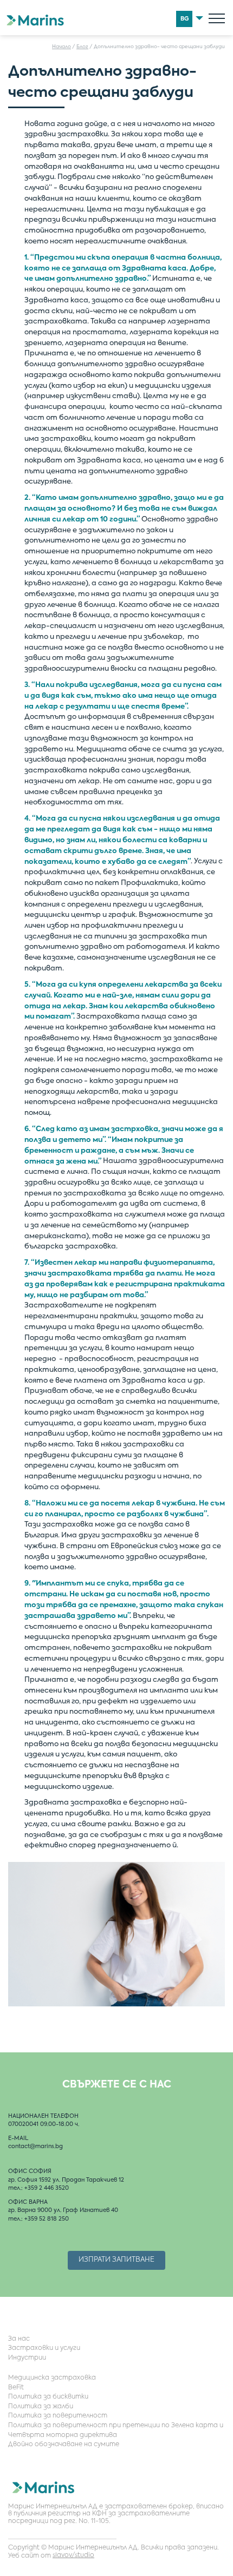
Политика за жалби (41, 2407)
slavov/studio (73, 2555)
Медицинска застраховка (52, 2378)
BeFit (16, 2388)
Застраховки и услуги (44, 2348)
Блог (82, 47)
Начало (62, 47)
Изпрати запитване (116, 2260)
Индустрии (27, 2358)
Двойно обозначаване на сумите (64, 2445)
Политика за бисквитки (48, 2397)
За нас (19, 2339)
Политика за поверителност (58, 2416)
